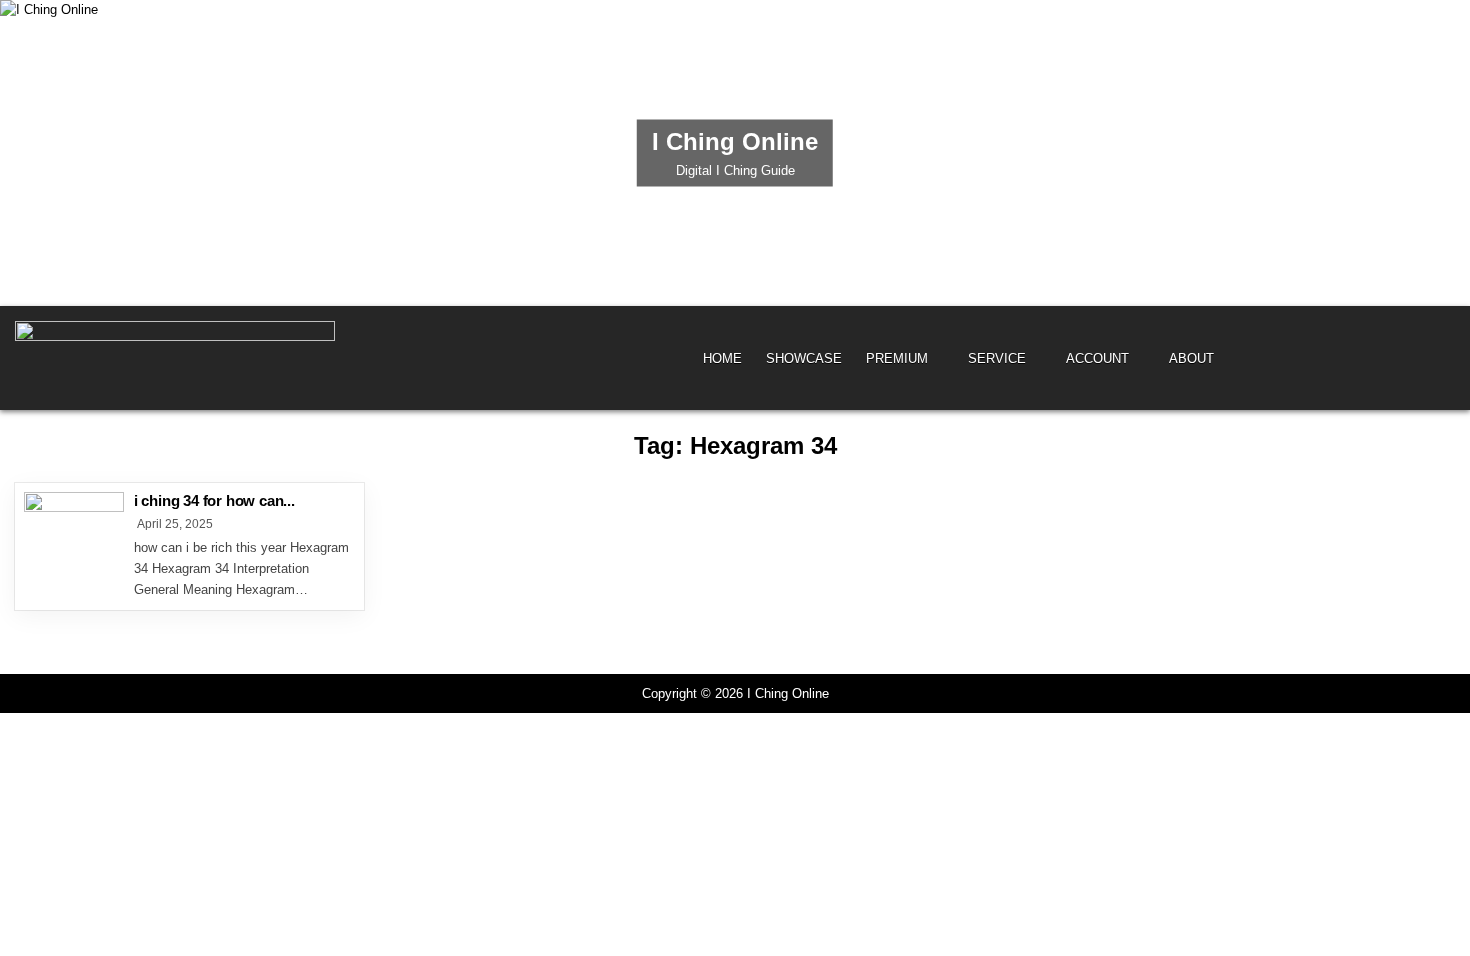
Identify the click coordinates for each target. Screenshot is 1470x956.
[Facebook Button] (1414, 357)
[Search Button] (1441, 357)
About (1191, 358)
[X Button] (1387, 357)
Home (722, 358)
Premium (897, 358)
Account (1097, 358)
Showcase (804, 358)
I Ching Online (735, 141)
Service (997, 358)
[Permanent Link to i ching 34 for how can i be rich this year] (74, 542)
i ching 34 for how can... (214, 500)
